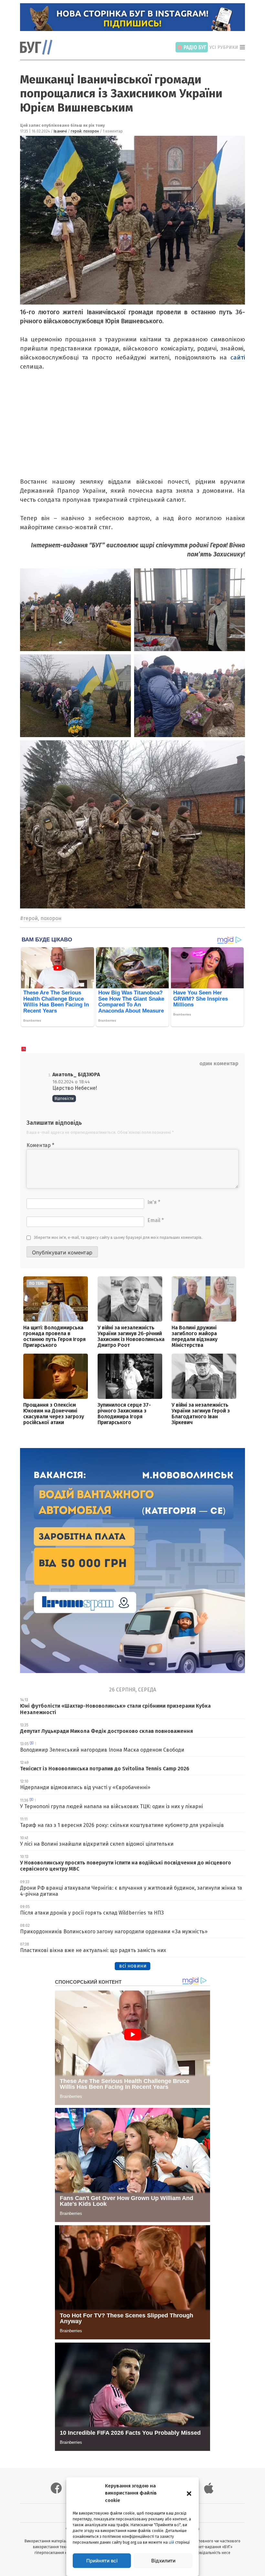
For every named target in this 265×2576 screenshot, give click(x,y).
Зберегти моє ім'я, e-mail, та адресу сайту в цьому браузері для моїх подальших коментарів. (118, 1238)
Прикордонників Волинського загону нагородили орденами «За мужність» (114, 1932)
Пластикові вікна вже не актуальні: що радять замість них (93, 1950)
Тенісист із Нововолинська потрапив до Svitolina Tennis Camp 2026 (105, 1769)
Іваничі (60, 131)
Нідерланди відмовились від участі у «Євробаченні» (85, 1787)
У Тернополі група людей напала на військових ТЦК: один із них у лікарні (111, 1806)
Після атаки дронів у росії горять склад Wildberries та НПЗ (92, 1913)
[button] (189, 2493)
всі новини (133, 1966)
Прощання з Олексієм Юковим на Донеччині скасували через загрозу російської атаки (54, 1414)
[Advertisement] (131, 429)
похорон (91, 131)
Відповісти (64, 1099)
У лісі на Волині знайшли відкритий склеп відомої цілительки (97, 1844)
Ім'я (154, 1202)
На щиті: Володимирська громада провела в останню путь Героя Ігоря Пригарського (54, 1336)
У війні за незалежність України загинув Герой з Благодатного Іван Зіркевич (201, 1414)
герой (76, 131)
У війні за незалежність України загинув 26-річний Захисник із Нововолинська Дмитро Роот (131, 1336)
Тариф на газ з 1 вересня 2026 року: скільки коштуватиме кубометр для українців (122, 1825)
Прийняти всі (102, 2561)
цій (171, 2542)
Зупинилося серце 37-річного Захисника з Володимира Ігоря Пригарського (124, 1414)
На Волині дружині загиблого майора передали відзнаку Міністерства (195, 1336)
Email (156, 1220)
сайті (238, 357)
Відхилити (163, 2561)
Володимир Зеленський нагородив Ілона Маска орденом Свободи (102, 1750)
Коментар (40, 1145)
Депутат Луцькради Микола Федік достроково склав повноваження (106, 1731)
